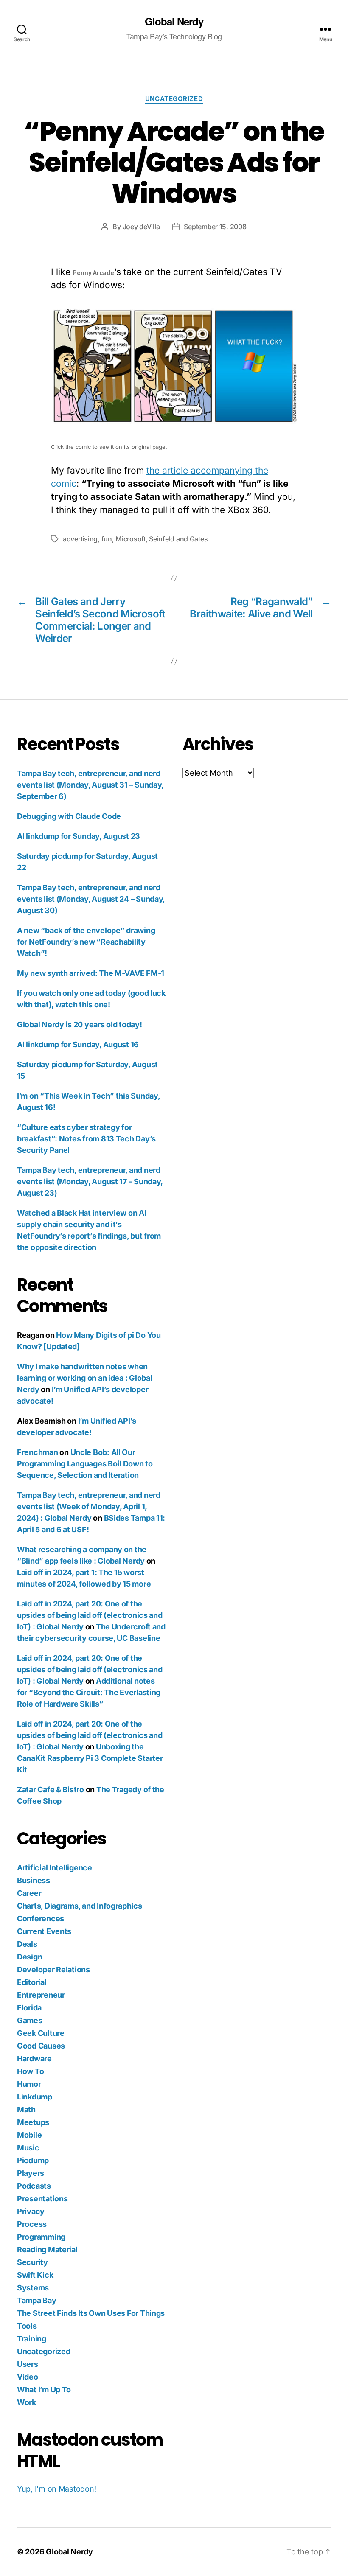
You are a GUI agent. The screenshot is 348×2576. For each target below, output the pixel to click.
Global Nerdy (174, 21)
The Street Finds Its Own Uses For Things (91, 2313)
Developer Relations (53, 1969)
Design (29, 1957)
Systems (33, 2288)
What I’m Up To (44, 2390)
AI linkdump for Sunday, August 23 (79, 836)
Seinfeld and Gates (178, 539)
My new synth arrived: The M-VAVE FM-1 (91, 973)
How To (30, 2071)
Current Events (44, 1931)
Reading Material (47, 2249)
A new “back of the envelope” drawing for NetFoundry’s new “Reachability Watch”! (86, 942)
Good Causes (41, 2046)
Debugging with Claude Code (69, 816)
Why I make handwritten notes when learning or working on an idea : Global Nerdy (84, 1378)
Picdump (33, 2160)
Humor (29, 2084)
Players (31, 2173)
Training (32, 2339)
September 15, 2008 (215, 227)
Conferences (41, 1919)
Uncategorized (174, 99)
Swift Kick (35, 2275)
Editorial (32, 1982)
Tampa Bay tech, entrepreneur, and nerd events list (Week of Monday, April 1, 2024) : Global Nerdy (89, 1507)
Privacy (31, 2211)
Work (27, 2402)
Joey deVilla (141, 227)
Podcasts (34, 2186)
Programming (41, 2237)
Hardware (34, 2059)
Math (26, 2109)
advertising (80, 539)
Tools (27, 2326)
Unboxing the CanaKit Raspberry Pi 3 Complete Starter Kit (90, 1758)
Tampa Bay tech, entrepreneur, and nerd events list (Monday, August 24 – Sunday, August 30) (91, 899)
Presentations (42, 2199)
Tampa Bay (37, 2300)
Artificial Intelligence (55, 1868)
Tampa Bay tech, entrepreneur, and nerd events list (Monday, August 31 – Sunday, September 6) (90, 785)
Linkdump (35, 2097)
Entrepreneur (41, 1995)
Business (34, 1880)
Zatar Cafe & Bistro (51, 1790)
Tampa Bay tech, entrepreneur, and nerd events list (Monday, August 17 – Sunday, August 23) (90, 1181)
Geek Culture (41, 2033)
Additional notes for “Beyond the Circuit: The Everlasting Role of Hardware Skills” (89, 1692)
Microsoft (130, 539)
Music (28, 2148)
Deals (27, 1944)
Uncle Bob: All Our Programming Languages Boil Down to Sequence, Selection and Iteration (85, 1464)
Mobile (29, 2135)
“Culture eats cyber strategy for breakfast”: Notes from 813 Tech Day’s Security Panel (86, 1139)
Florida (29, 2008)
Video (28, 2377)
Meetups (33, 2122)
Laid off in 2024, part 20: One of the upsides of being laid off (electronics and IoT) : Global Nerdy (90, 1615)
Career (29, 1893)
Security (32, 2262)
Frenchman (38, 1452)
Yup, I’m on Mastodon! (56, 2489)
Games (30, 2020)
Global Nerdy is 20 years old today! (80, 1025)
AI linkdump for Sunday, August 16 (78, 1044)
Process (32, 2224)
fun (107, 539)
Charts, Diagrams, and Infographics (80, 1906)
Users (28, 2364)
